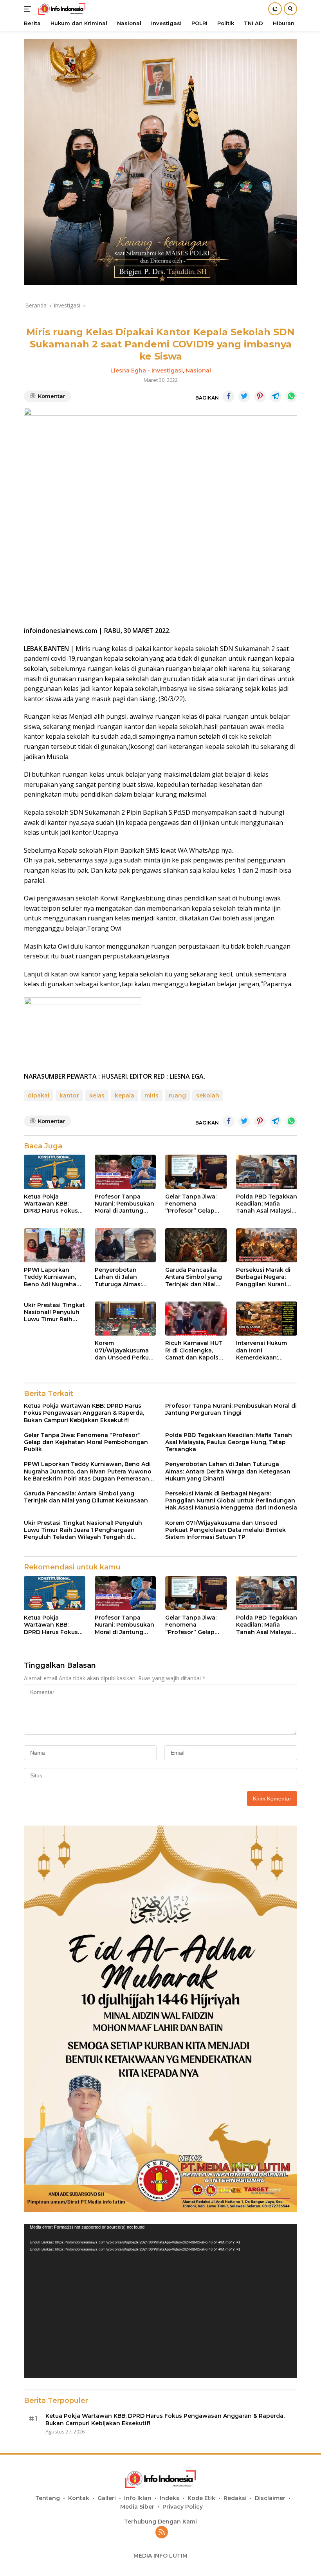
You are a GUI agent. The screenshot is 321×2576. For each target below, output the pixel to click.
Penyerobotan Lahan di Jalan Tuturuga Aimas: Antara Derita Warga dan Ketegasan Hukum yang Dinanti (124, 1277)
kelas (97, 1095)
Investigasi (167, 371)
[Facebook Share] (229, 396)
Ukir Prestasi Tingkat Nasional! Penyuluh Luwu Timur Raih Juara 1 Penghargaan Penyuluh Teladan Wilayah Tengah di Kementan (54, 1312)
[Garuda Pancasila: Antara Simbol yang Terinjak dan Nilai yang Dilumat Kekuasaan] (196, 1246)
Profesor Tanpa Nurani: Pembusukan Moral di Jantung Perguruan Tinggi (124, 1204)
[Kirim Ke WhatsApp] (291, 396)
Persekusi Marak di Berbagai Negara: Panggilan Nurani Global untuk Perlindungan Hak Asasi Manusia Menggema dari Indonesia (263, 1277)
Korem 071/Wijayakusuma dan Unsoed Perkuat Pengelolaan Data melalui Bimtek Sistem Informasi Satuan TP (125, 1350)
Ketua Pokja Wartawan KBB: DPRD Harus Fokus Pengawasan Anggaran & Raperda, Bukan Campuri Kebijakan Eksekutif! (51, 1204)
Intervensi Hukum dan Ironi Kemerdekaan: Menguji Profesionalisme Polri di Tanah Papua (266, 1350)
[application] (160, 2301)
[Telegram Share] (276, 396)
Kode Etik (201, 2498)
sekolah (208, 1095)
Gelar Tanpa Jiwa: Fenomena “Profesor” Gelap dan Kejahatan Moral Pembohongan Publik (195, 1204)
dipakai (39, 1095)
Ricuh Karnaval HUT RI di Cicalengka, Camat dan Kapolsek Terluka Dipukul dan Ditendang (195, 1350)
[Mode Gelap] (275, 9)
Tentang (48, 2498)
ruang (177, 1095)
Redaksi (235, 2498)
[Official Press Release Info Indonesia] (61, 9)
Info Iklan (138, 2498)
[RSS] (162, 2533)
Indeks (170, 2498)
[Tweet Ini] (244, 396)
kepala (124, 1095)
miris (151, 1095)
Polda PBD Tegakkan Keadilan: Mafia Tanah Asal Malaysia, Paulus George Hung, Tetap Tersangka (267, 1204)
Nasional (198, 371)
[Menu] (29, 9)
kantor (69, 1095)
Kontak (79, 2498)
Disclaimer (270, 2498)
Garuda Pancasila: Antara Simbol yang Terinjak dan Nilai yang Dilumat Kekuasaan (194, 1277)
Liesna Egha (128, 371)
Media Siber (137, 2507)
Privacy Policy (183, 2507)
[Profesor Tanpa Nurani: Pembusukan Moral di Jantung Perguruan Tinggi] (125, 1172)
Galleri (107, 2498)
